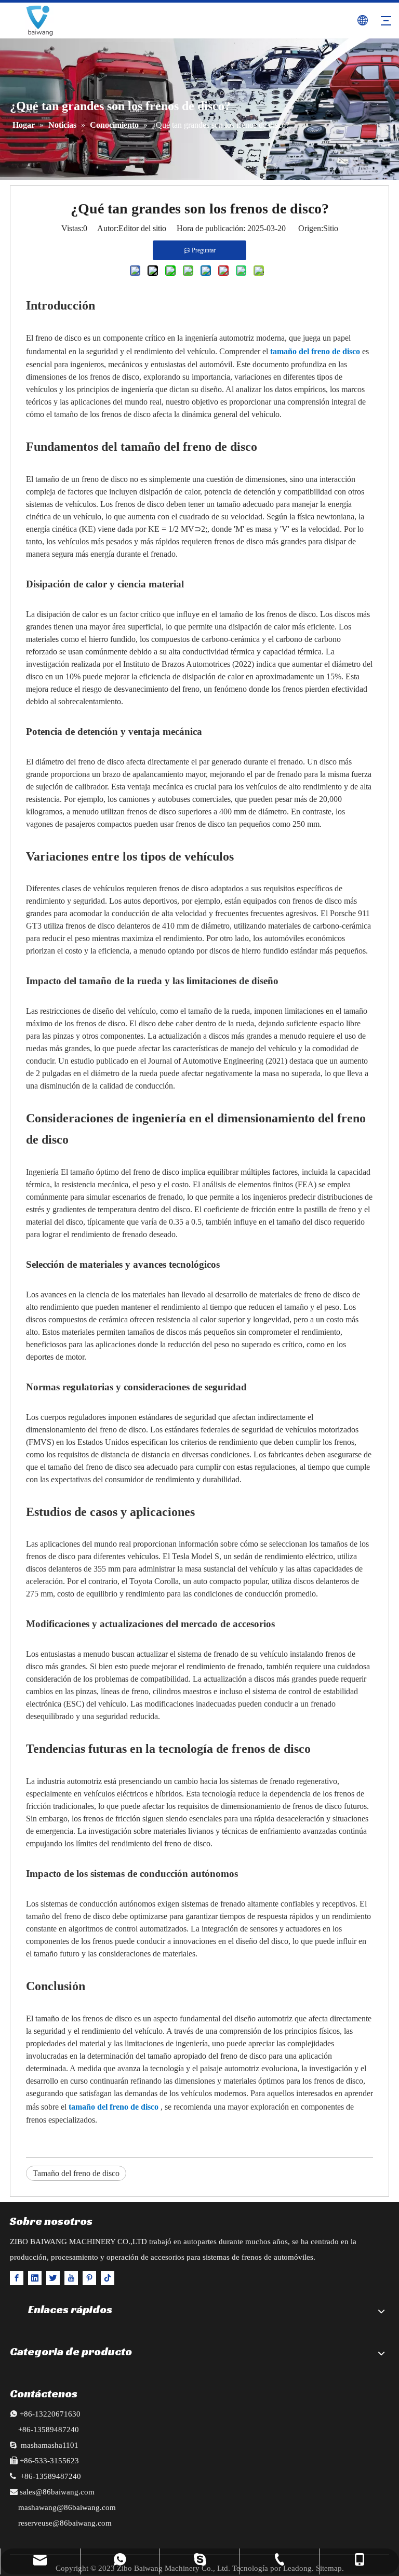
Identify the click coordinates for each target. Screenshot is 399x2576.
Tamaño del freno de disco (76, 2173)
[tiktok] (108, 2278)
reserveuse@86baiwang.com (65, 2523)
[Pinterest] (89, 2278)
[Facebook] (17, 2278)
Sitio (331, 228)
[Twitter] (53, 2278)
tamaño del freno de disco (316, 351)
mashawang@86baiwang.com (67, 2507)
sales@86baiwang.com (57, 2492)
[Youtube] (71, 2278)
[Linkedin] (35, 2278)
